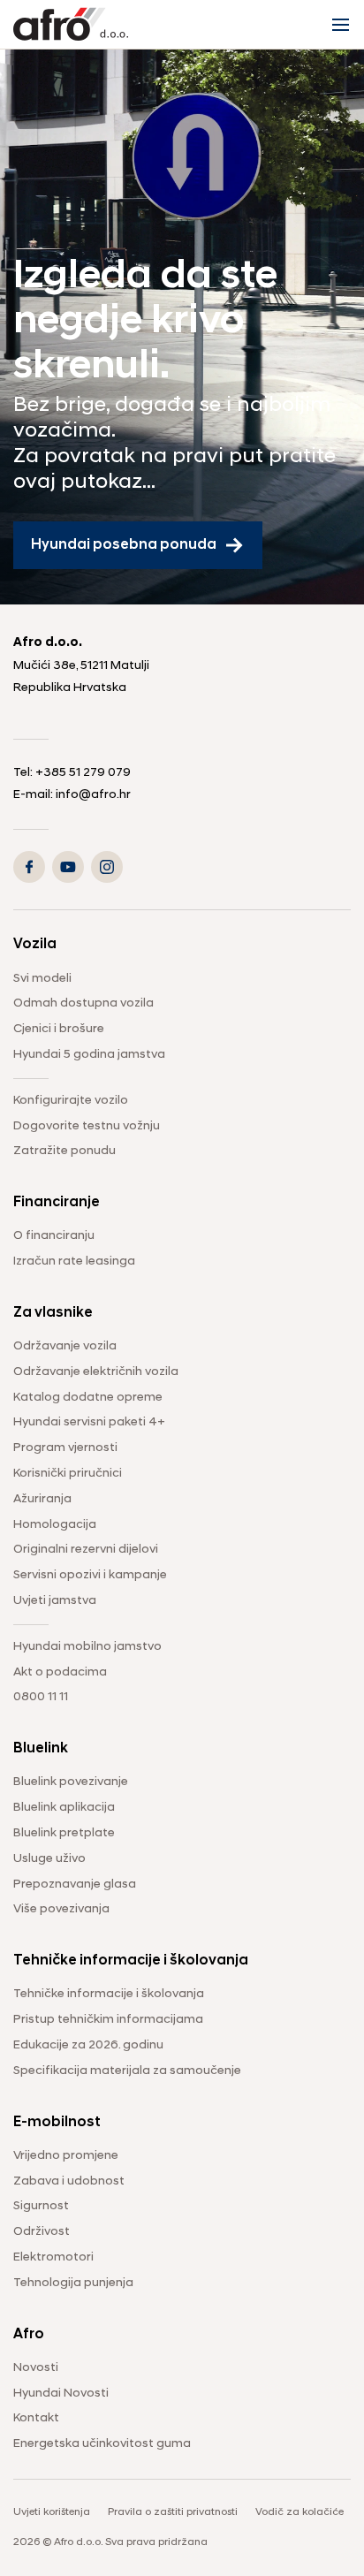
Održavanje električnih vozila (96, 1372)
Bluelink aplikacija (64, 1808)
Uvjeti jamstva (55, 1601)
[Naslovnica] (71, 25)
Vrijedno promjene (66, 2156)
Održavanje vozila (65, 1346)
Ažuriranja (42, 1499)
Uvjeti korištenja (52, 2512)
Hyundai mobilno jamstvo (87, 1647)
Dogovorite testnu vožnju (87, 1126)
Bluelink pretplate (64, 1833)
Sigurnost (41, 2206)
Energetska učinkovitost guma (102, 2444)
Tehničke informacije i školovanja (109, 1994)
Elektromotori (53, 2257)
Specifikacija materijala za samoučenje (127, 2071)
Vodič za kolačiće (300, 2512)
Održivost (42, 2232)
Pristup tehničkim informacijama (108, 2020)
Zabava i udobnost (69, 2181)
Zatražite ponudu (64, 1151)
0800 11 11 (41, 1697)
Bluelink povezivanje (71, 1782)
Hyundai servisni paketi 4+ (89, 1422)
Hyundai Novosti (61, 2394)
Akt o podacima (60, 1672)
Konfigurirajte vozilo (71, 1101)
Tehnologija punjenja (73, 2283)
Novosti (36, 2368)
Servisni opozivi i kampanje (90, 1575)
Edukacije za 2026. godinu (88, 2045)
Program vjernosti (65, 1448)
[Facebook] (29, 867)
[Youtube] (68, 867)
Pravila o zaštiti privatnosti (173, 2512)
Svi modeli (42, 979)
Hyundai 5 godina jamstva (89, 1055)
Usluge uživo (49, 1859)
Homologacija (55, 1525)
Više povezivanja (61, 1909)
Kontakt (36, 2418)
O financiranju (54, 1236)
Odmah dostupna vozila (83, 1003)
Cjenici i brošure (59, 1029)
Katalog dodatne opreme (88, 1398)
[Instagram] (107, 867)
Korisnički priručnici (68, 1474)
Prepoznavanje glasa (75, 1885)
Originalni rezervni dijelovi (86, 1550)
